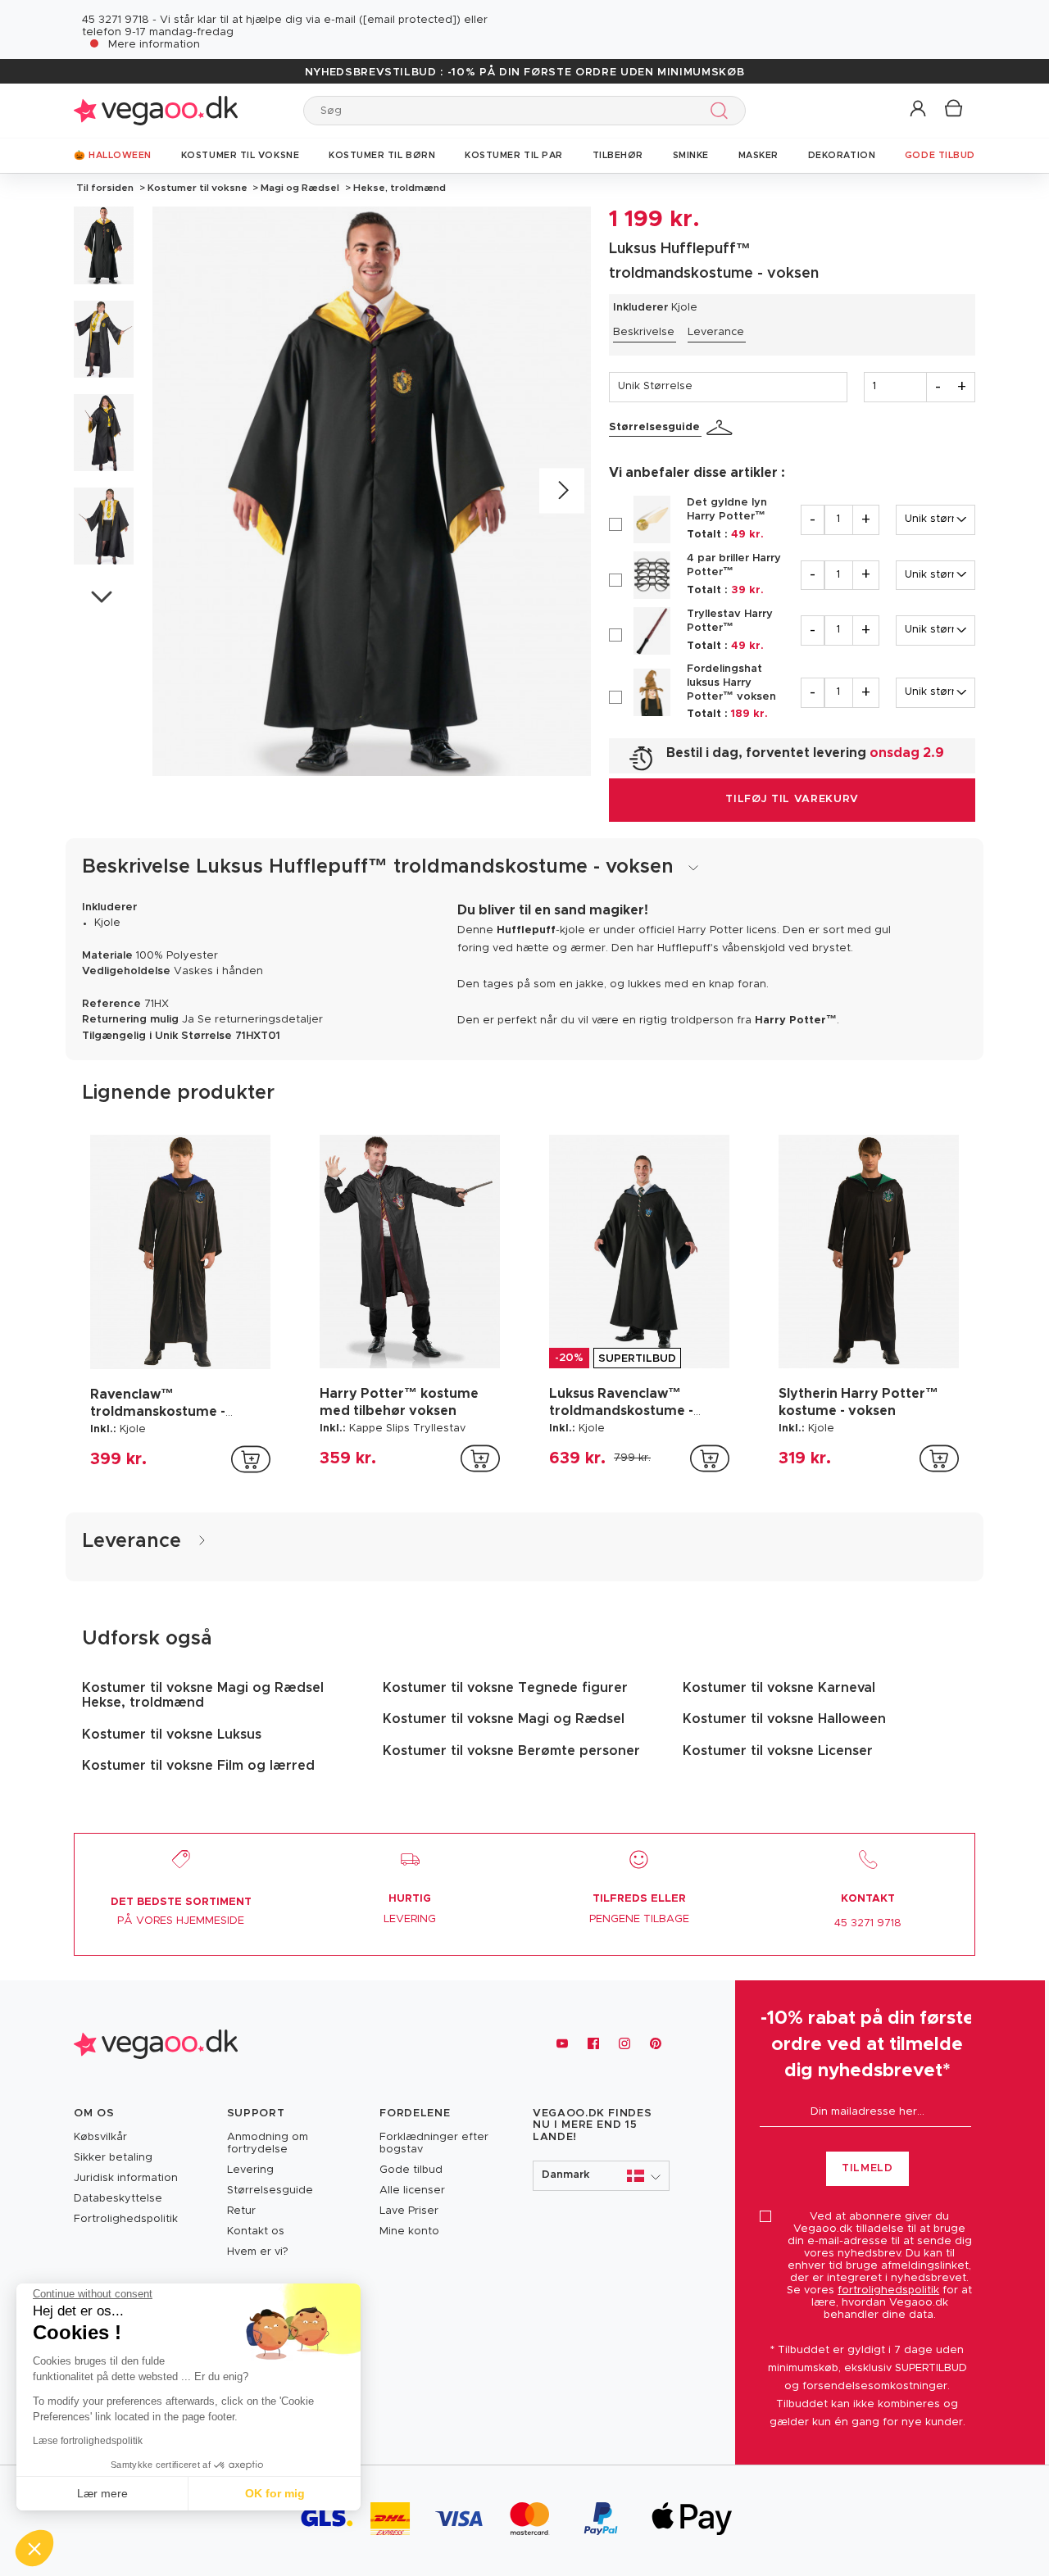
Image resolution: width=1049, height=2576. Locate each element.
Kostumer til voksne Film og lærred (198, 1766)
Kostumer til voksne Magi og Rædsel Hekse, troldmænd (203, 1695)
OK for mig (275, 2493)
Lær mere (102, 2493)
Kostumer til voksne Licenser (778, 1751)
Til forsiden (105, 188)
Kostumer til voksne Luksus (172, 1735)
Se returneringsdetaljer (260, 1020)
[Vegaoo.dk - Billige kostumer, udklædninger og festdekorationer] (156, 110)
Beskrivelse (644, 332)
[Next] (562, 491)
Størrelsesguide (654, 427)
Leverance (716, 332)
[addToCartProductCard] (251, 1459)
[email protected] (410, 20)
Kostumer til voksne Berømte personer (511, 1751)
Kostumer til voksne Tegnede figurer (505, 1688)
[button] (919, 109)
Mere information (154, 45)
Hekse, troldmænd (398, 188)
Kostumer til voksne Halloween (784, 1719)
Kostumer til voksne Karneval (779, 1688)
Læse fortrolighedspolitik (88, 2441)
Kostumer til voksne (198, 188)
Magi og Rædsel (300, 188)
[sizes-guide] (722, 428)
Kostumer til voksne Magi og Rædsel (504, 1719)
